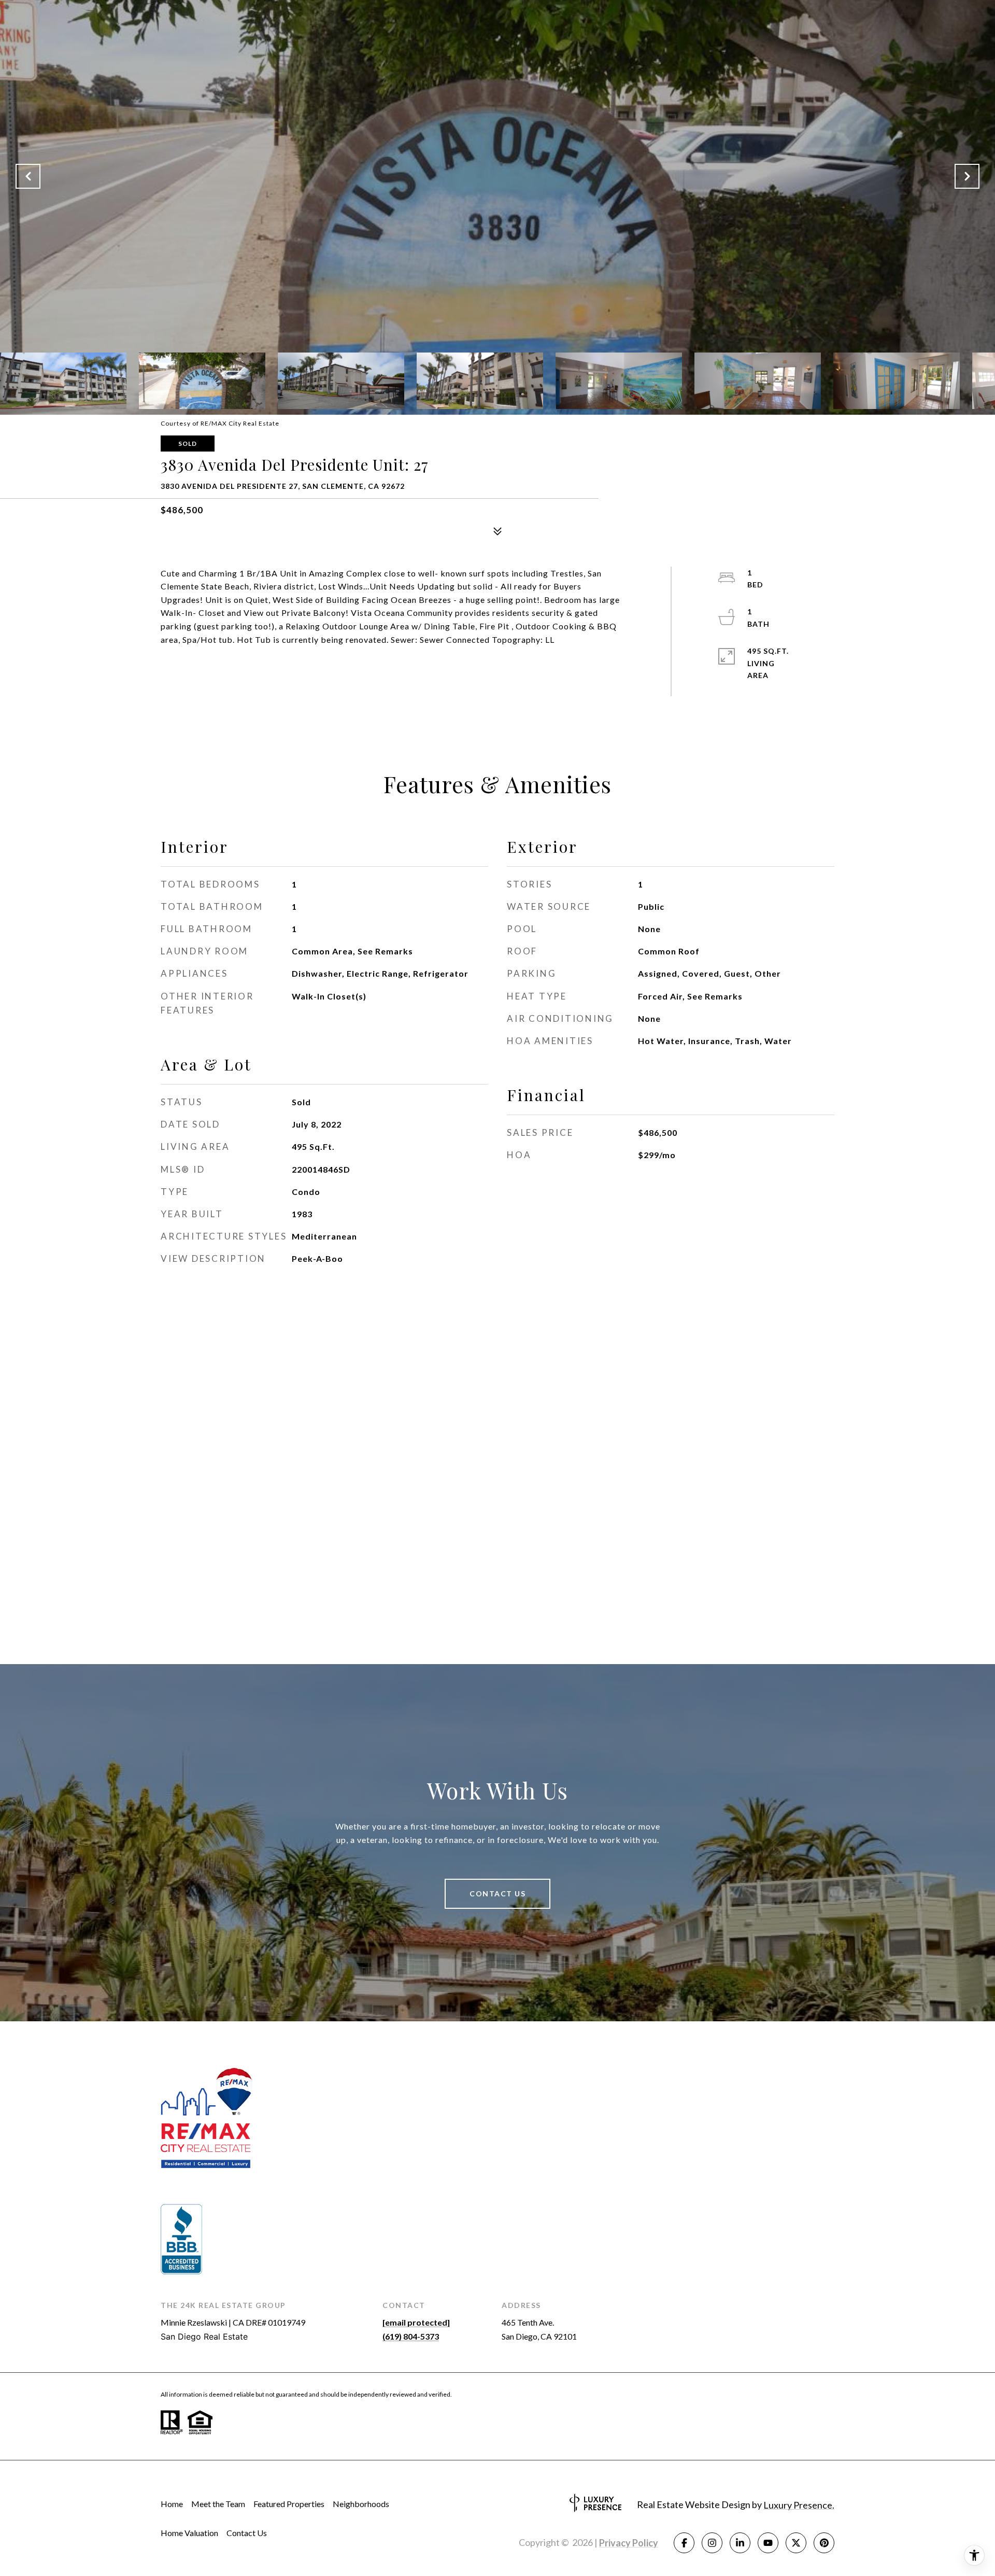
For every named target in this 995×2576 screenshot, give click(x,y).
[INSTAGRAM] (712, 2543)
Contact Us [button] (497, 1894)
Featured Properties (289, 2504)
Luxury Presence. (799, 2505)
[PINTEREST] (824, 2543)
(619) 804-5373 (411, 2336)
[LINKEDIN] (740, 2543)
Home (172, 2504)
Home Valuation (189, 2533)
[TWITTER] (796, 2543)
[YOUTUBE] (768, 2543)
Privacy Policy (629, 2543)
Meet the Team (218, 2504)
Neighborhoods (361, 2504)
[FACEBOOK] (684, 2543)
